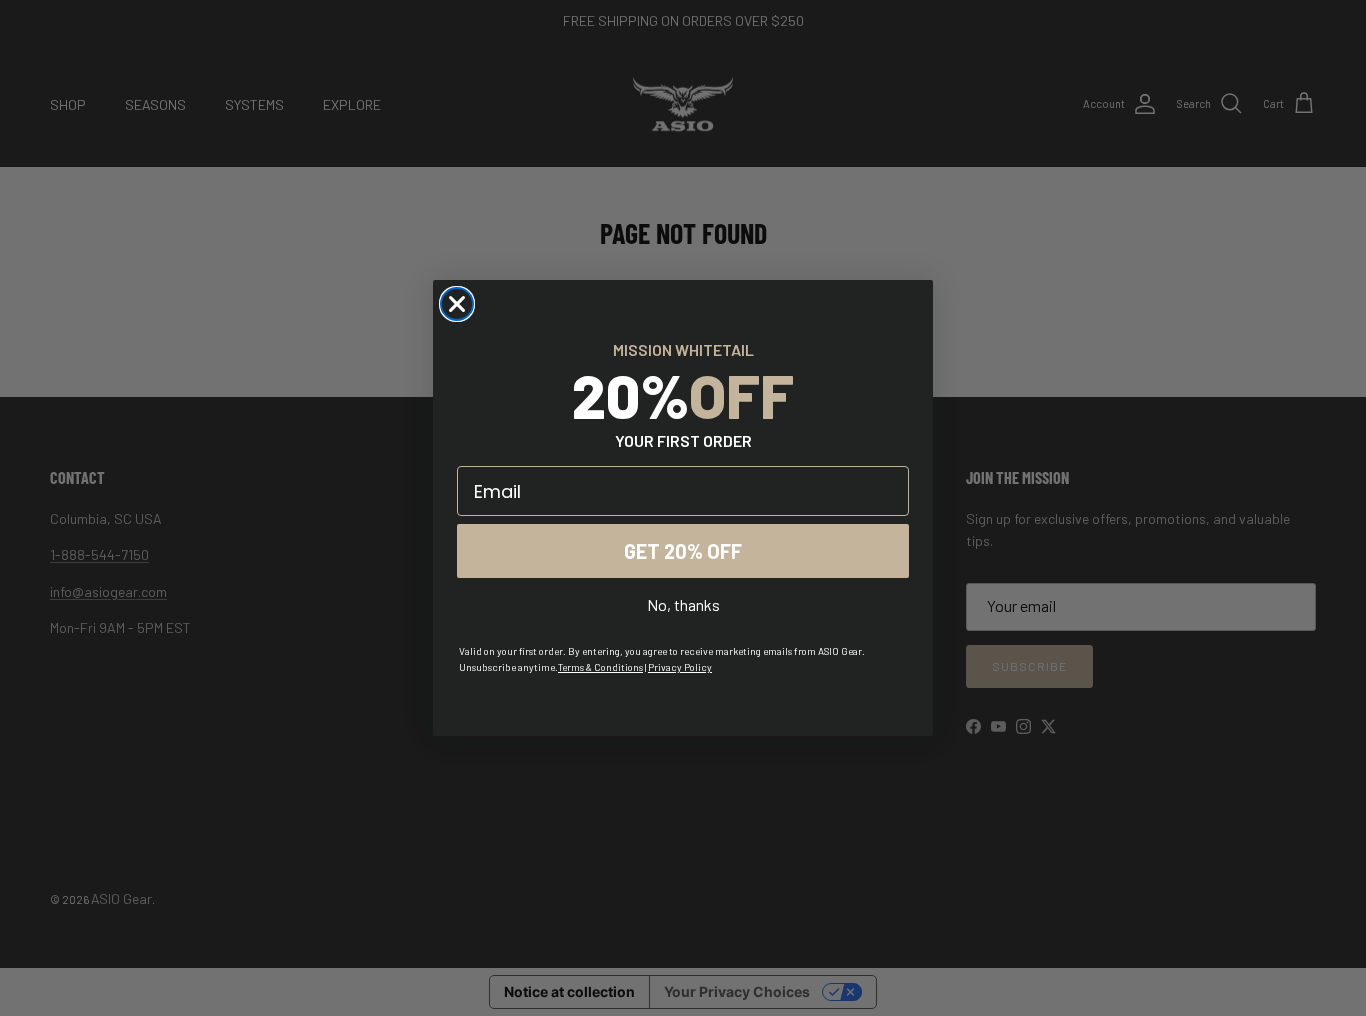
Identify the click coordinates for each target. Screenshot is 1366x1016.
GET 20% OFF (683, 551)
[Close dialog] (457, 304)
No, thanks (683, 604)
